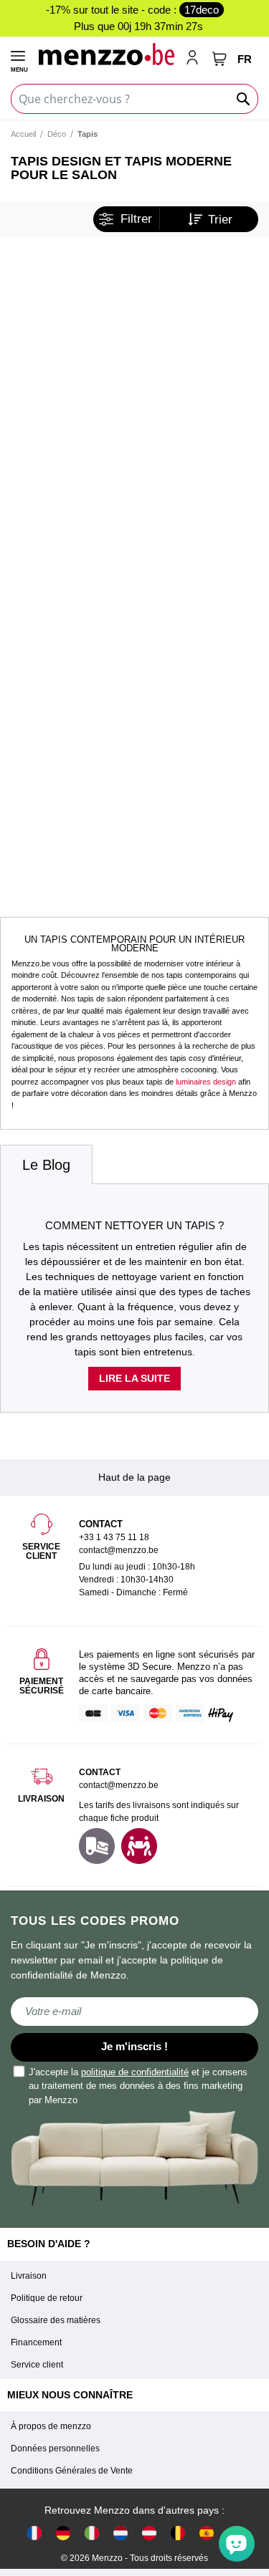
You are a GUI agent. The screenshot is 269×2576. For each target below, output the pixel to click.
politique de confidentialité (135, 2072)
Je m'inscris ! (134, 2046)
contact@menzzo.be (119, 1785)
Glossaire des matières (56, 2320)
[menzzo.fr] (34, 2533)
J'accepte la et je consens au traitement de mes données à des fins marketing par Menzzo (138, 2086)
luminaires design (206, 1082)
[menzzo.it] (92, 2533)
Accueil (23, 134)
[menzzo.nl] (121, 2533)
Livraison (29, 2276)
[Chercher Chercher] (244, 99)
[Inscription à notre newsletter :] (134, 2012)
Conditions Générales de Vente (72, 2471)
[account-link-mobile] (195, 59)
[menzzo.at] (149, 2533)
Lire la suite (134, 1378)
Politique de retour (47, 2298)
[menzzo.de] (63, 2533)
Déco (57, 134)
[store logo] (106, 54)
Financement (36, 2342)
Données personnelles (55, 2448)
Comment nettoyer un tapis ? (134, 1225)
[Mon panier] (220, 59)
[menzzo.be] (178, 2533)
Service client (37, 2365)
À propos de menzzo (51, 2426)
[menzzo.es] (207, 2533)
